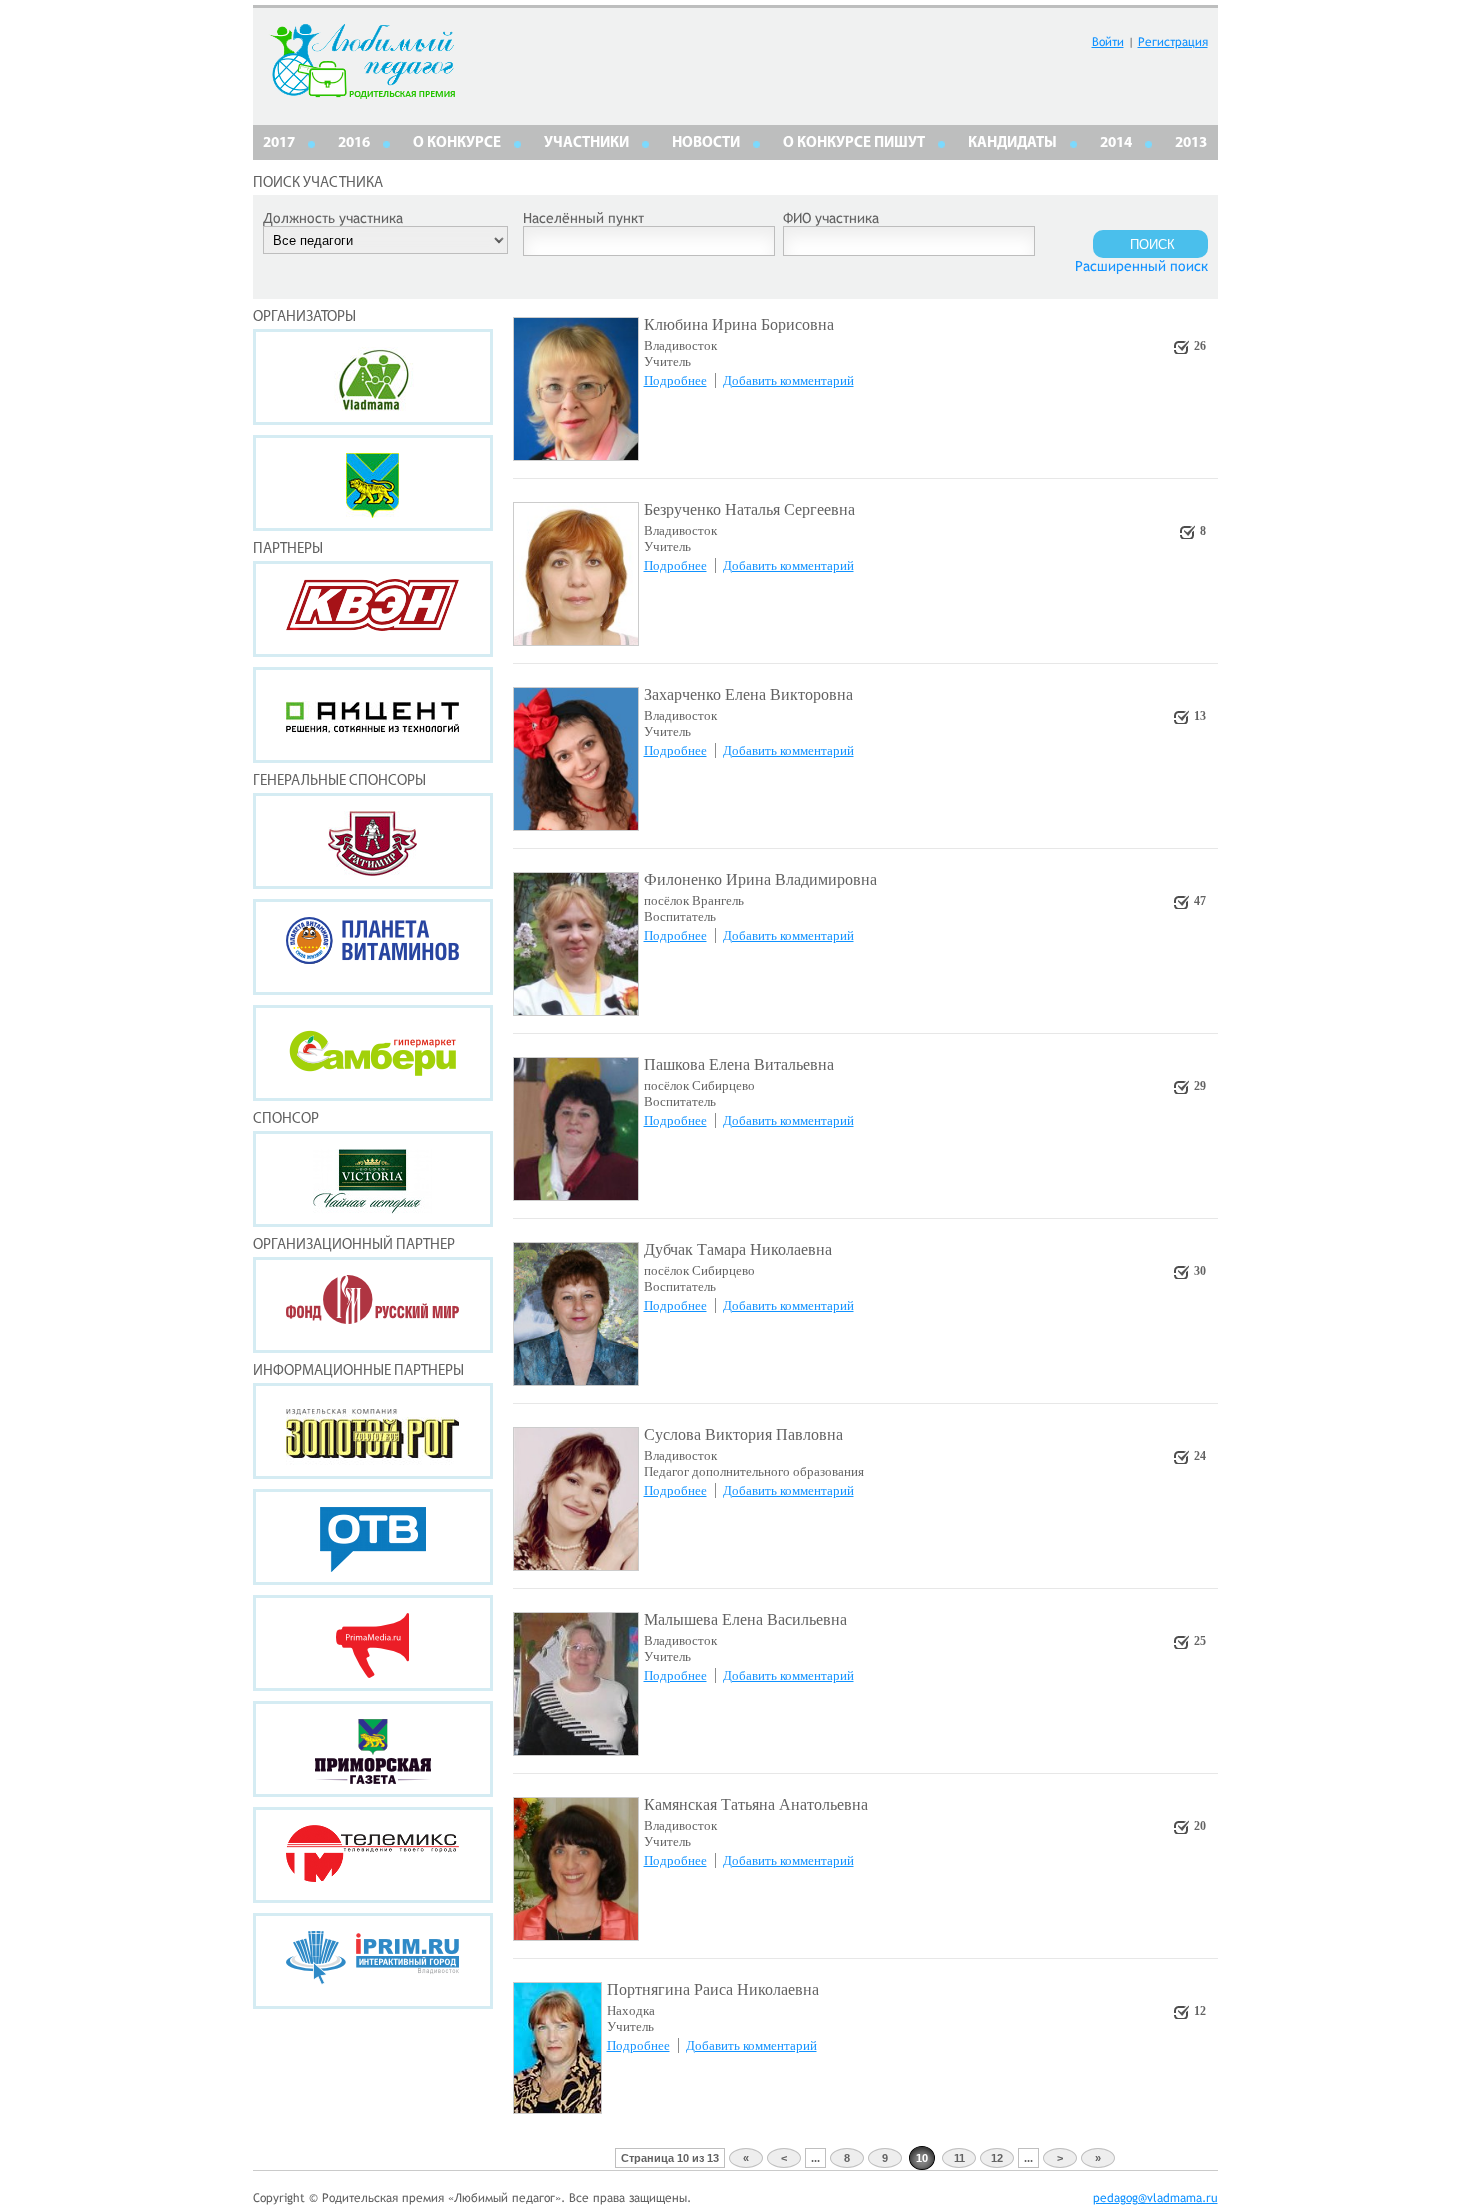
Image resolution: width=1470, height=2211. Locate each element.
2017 (279, 143)
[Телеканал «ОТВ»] (373, 1537)
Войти (1108, 42)
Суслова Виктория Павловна (743, 1434)
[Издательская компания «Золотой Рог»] (373, 1431)
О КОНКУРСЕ (457, 143)
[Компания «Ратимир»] (373, 841)
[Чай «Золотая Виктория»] (373, 1179)
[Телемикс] (373, 1855)
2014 (1116, 143)
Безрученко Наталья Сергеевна (749, 509)
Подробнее (675, 380)
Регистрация (1173, 42)
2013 (1191, 143)
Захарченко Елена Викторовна (748, 694)
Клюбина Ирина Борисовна (739, 324)
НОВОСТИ (706, 143)
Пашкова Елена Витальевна (739, 1064)
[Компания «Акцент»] (373, 715)
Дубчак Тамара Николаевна (738, 1249)
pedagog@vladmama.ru (1155, 2198)
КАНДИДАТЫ (1012, 143)
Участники (586, 143)
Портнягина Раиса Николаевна (713, 1989)
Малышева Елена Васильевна (745, 1619)
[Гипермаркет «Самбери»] (373, 1053)
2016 (354, 143)
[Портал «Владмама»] (373, 377)
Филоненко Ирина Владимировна (760, 879)
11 (959, 2158)
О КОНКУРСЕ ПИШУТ (854, 143)
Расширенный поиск (1141, 266)
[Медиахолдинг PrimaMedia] (373, 1643)
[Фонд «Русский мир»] (373, 1305)
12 (997, 2158)
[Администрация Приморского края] (373, 483)
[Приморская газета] (373, 1749)
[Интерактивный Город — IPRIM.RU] (373, 1961)
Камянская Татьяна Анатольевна (756, 1804)
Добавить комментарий (788, 380)
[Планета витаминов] (373, 947)
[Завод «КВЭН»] (373, 609)
